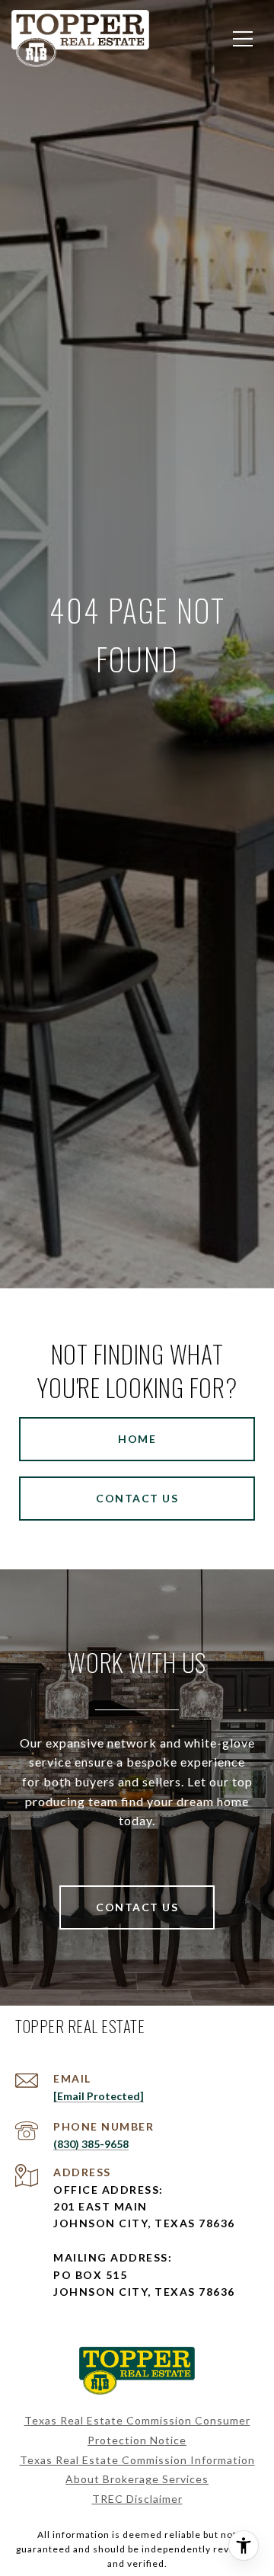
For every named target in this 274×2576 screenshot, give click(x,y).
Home (137, 1439)
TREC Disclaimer (137, 2499)
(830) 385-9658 (91, 2144)
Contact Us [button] (137, 1498)
